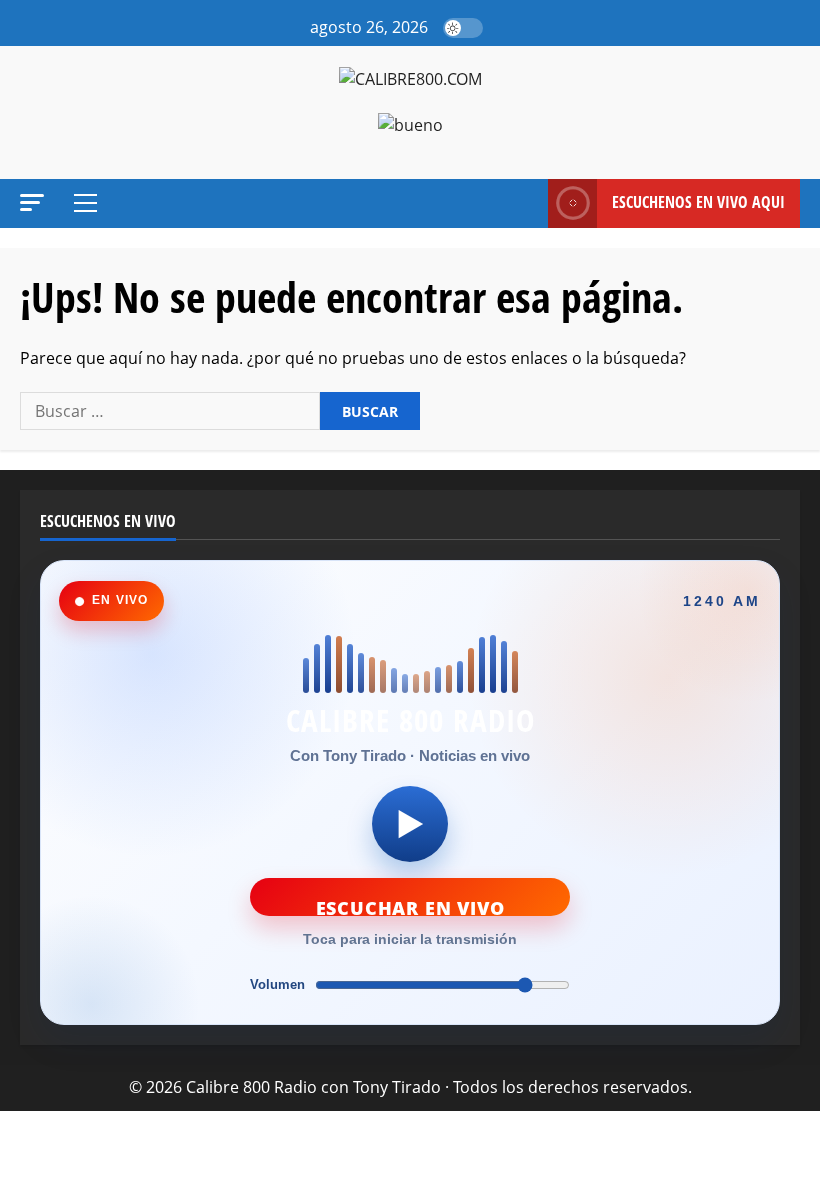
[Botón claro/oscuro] (463, 28)
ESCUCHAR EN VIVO (410, 906)
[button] (504, 28)
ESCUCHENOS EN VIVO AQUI (698, 202)
